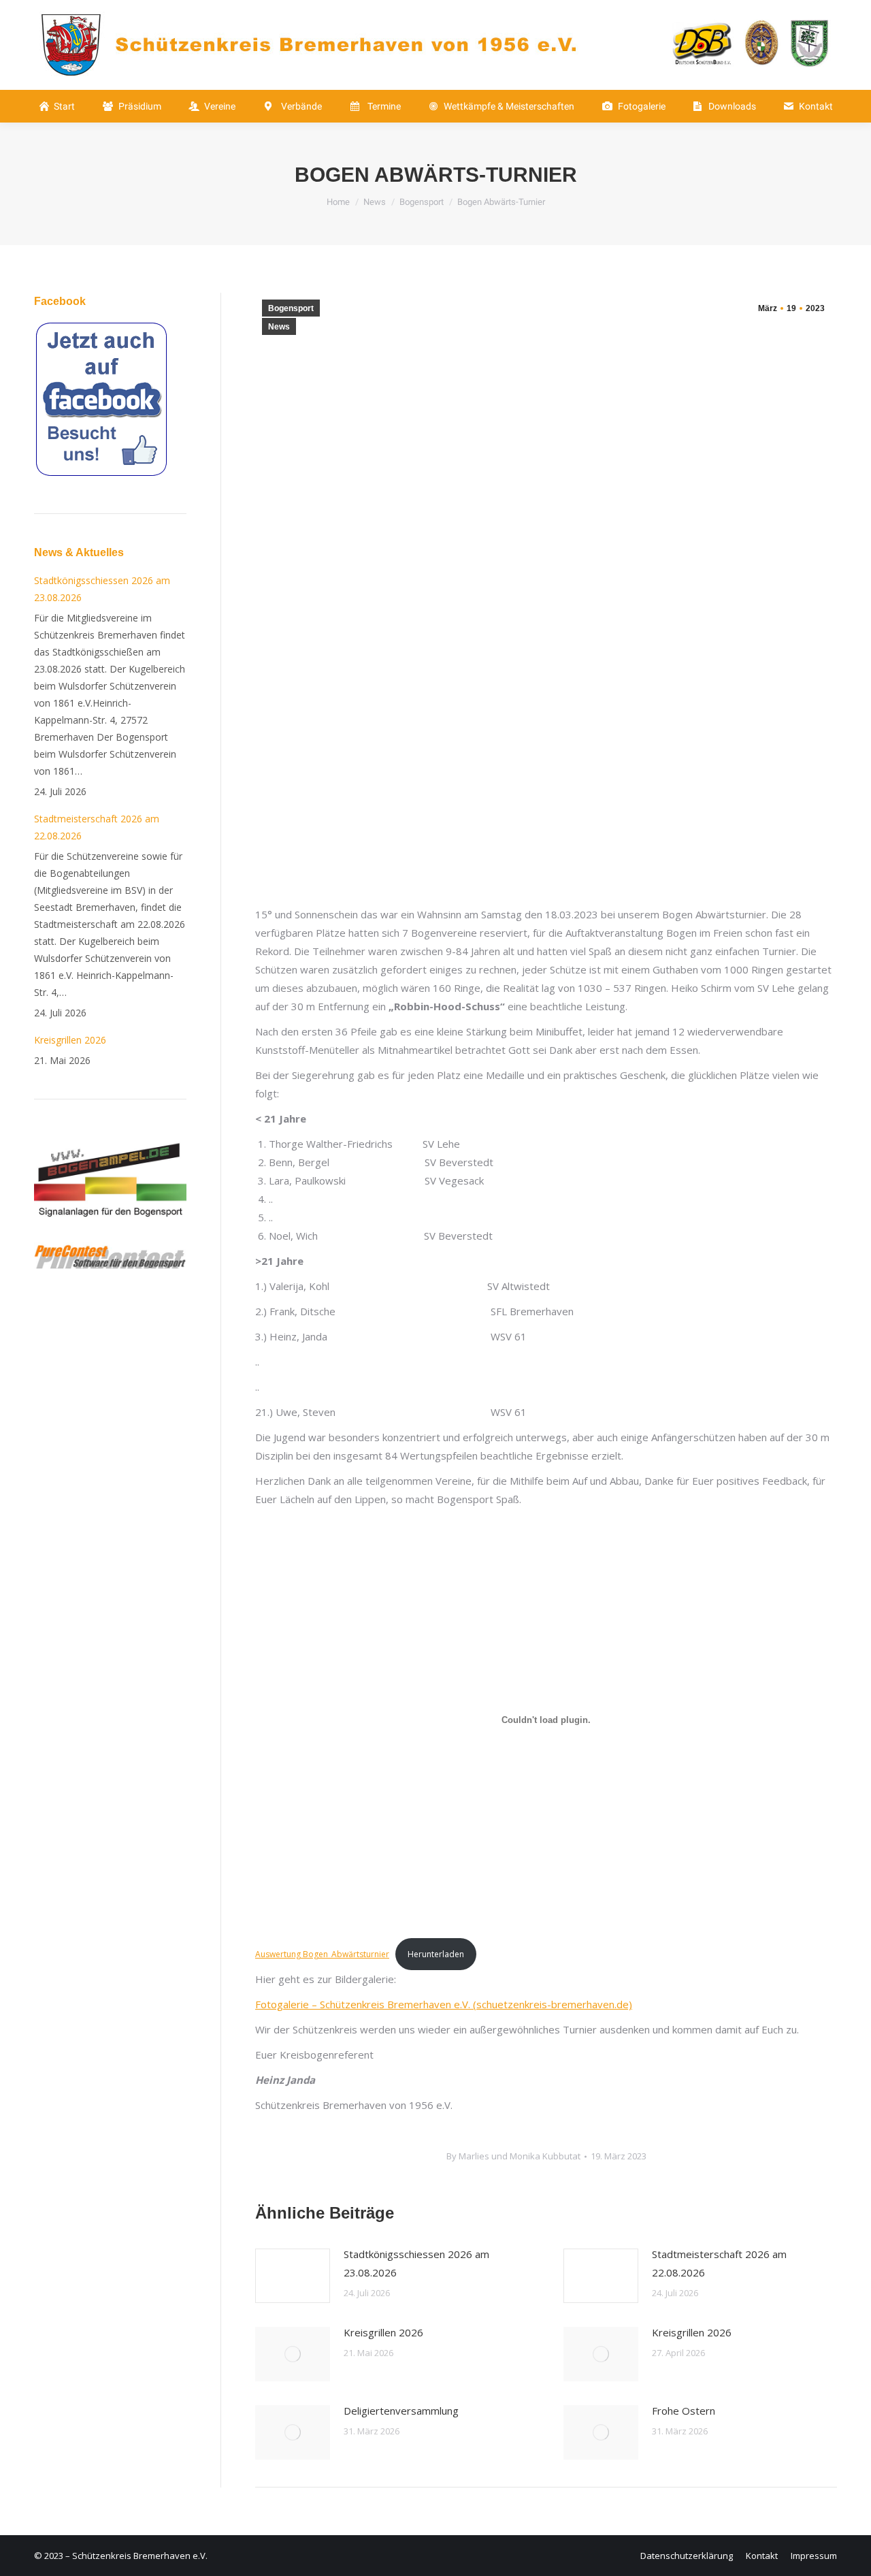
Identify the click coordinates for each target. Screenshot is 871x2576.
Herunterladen (436, 1954)
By (513, 2156)
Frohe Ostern (684, 2411)
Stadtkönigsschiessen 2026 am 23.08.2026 (416, 2263)
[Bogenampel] (110, 1234)
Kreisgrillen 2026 (383, 2332)
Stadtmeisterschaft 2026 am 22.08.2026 (719, 2263)
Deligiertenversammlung (401, 2411)
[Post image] (293, 2276)
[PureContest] (110, 1265)
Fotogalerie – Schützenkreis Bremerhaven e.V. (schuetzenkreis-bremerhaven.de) (444, 2004)
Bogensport (291, 308)
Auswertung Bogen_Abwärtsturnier (322, 1954)
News (279, 327)
